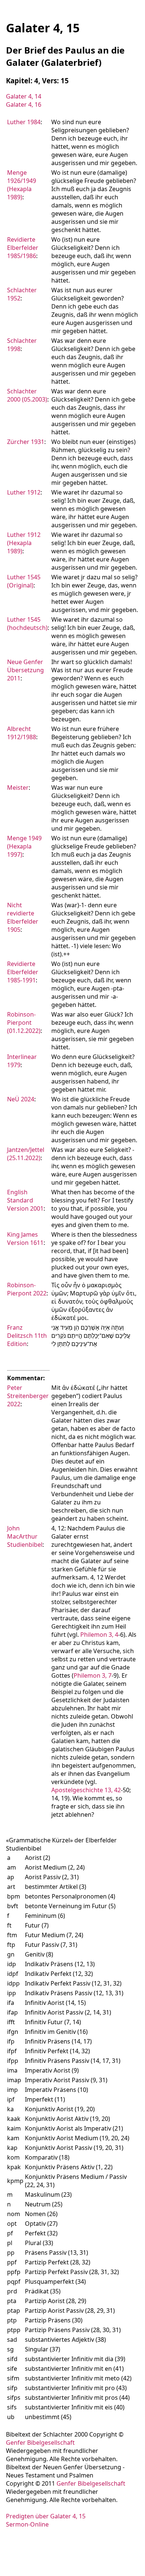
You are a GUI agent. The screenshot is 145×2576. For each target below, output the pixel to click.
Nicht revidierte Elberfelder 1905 (23, 917)
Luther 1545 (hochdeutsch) (27, 624)
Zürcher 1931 (26, 442)
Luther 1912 (24, 492)
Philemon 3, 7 (93, 1675)
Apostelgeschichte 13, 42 (86, 1790)
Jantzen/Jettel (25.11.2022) (26, 1154)
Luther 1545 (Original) (24, 581)
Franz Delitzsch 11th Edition (27, 1336)
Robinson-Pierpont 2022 (27, 1289)
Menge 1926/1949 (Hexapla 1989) (22, 185)
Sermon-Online (27, 2524)
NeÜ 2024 (21, 1099)
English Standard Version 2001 (25, 1200)
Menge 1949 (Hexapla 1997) (24, 846)
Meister (18, 788)
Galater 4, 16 (24, 104)
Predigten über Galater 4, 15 (46, 2516)
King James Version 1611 (25, 1239)
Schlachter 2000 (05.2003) (27, 395)
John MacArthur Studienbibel (25, 1536)
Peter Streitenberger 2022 (28, 1396)
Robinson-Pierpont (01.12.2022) (24, 1023)
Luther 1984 (24, 122)
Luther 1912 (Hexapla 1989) (24, 543)
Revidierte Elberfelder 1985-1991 (23, 972)
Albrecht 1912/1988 (22, 733)
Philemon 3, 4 (99, 1635)
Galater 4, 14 (24, 96)
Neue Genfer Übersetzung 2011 (25, 670)
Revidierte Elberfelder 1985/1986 (23, 248)
